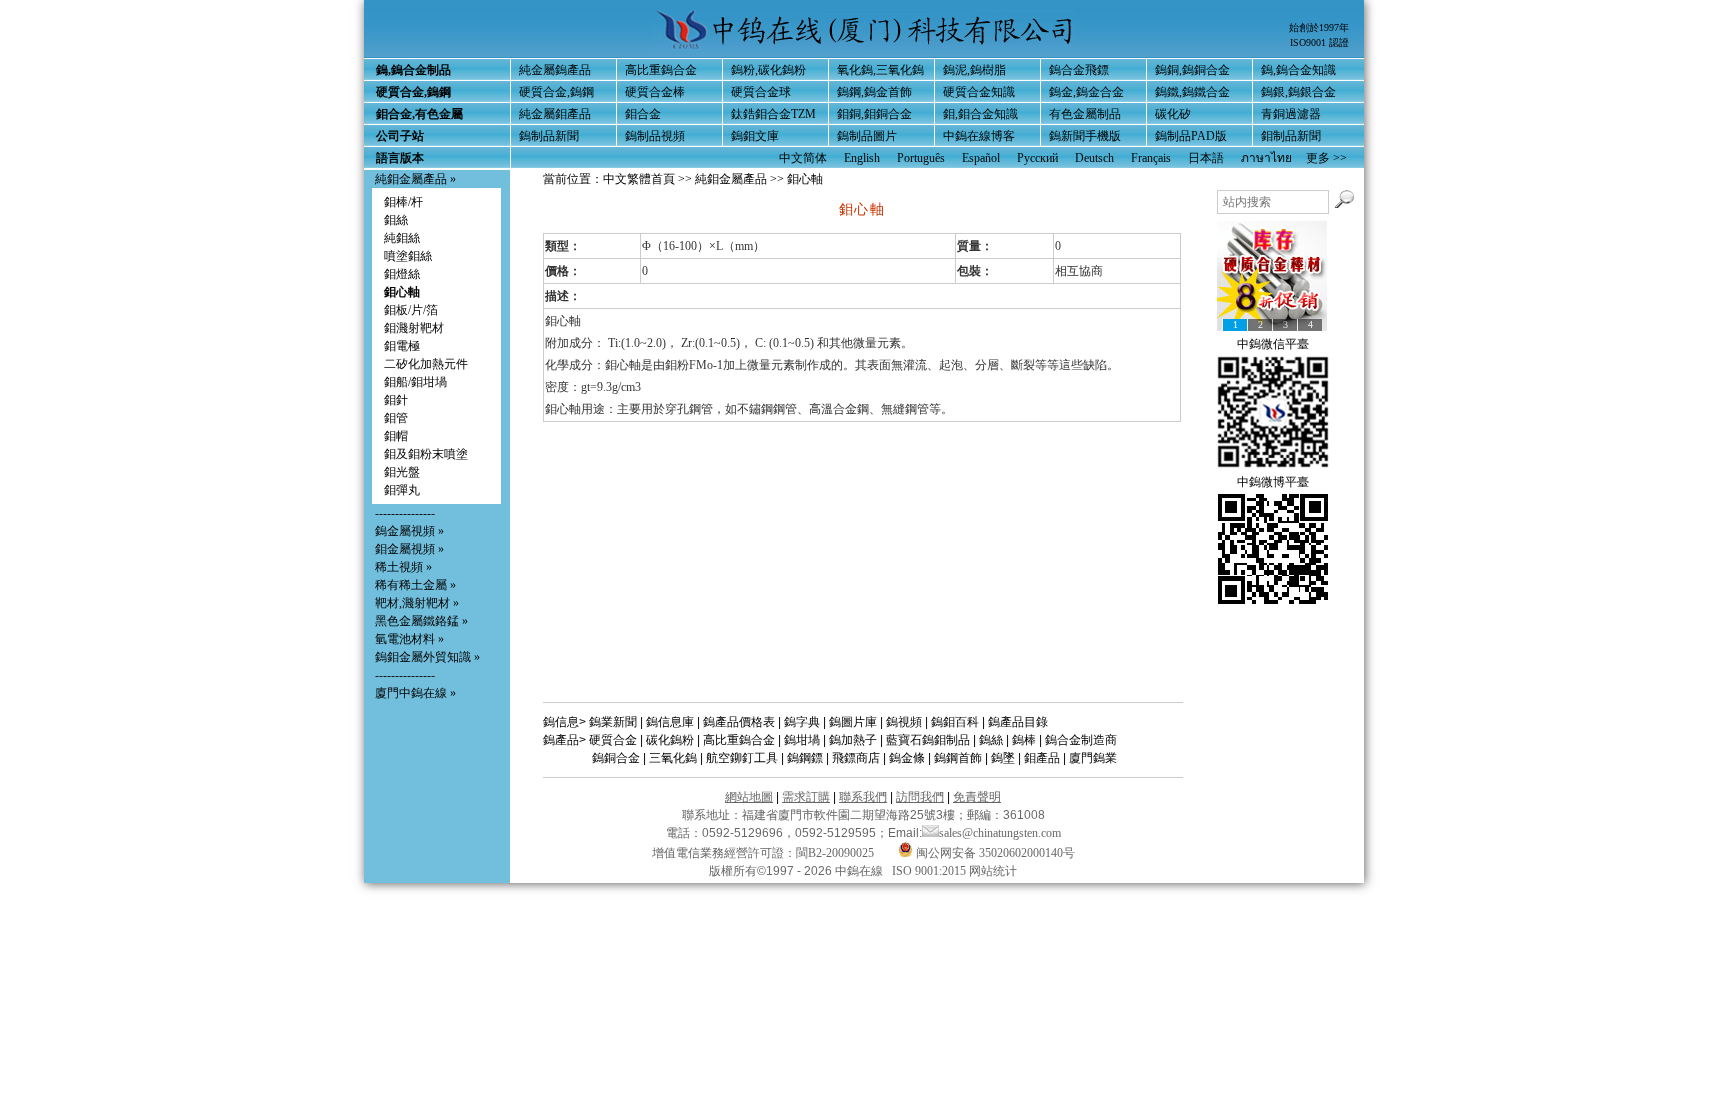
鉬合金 (643, 114)
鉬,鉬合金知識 (980, 114)
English (862, 158)
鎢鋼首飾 (958, 758)
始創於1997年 (1319, 27)
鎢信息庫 (670, 722)
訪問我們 (920, 797)
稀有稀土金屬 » (415, 585)
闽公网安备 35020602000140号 (994, 853)
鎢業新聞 (613, 722)
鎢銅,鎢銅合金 (1192, 70)
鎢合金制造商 (1081, 740)
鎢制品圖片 (867, 136)
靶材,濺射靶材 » (417, 603)
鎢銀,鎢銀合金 (1298, 92)
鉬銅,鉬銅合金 (874, 114)
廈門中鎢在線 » (415, 693)
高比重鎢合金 (661, 70)
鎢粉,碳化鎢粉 (768, 70)
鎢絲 (991, 740)
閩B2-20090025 (835, 853)
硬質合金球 (761, 92)
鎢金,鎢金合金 (1086, 92)
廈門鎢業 (1093, 758)
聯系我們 (863, 797)
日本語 (1206, 158)
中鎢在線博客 (979, 136)
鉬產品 (1042, 758)
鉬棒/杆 (403, 202)
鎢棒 (1024, 740)
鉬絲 (396, 220)
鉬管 (396, 418)
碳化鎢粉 (670, 740)
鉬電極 (402, 346)
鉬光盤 (402, 472)
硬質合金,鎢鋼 (556, 92)
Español (981, 158)
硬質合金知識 (979, 92)
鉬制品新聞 (1291, 136)
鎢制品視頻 (655, 136)
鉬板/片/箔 (411, 310)
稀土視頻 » (403, 567)
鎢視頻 (904, 722)
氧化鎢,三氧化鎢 (880, 70)
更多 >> (1326, 158)
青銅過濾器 (1291, 114)
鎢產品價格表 (739, 722)
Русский (1037, 158)
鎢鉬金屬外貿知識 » (427, 657)
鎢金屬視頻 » (409, 531)
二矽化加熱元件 (426, 364)
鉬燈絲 (402, 274)
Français (1151, 158)
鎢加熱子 (853, 740)
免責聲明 (977, 797)
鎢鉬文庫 (755, 136)
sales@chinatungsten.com (1000, 833)
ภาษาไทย (1266, 158)
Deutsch (1094, 158)
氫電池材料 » (409, 639)
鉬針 (396, 400)
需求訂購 (806, 797)
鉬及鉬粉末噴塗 (426, 454)
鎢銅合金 (616, 758)
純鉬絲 (402, 238)
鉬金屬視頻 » (409, 549)
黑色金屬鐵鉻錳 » (421, 621)
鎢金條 (907, 758)
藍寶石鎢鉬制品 (928, 740)
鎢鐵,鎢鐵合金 (1192, 92)
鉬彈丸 (402, 490)
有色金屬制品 (1085, 114)
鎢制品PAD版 (1191, 136)
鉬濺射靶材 (414, 328)
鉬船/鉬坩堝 (415, 382)
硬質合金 (613, 740)
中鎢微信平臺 (1273, 344)
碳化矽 (1173, 114)
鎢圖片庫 (853, 722)
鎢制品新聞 (549, 136)
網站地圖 (749, 797)
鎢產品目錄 (1018, 722)
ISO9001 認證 (1319, 42)
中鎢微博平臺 (1273, 482)
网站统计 (993, 871)
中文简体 (803, 158)
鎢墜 (1003, 758)
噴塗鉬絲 (408, 256)
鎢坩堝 (802, 740)
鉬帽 (396, 436)
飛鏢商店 (856, 758)
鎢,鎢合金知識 (1298, 70)
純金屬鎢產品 (555, 70)
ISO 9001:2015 (930, 871)
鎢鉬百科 (955, 722)
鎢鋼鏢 (805, 758)
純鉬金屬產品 (411, 179)
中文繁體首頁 (639, 179)
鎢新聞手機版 (1085, 136)
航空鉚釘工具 (742, 758)
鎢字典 (802, 722)
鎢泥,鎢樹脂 (974, 70)
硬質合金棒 (655, 92)
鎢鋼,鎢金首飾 (874, 92)
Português (921, 158)
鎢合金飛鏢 (1079, 70)
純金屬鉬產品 (555, 114)
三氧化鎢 (673, 758)
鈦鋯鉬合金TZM (773, 114)
